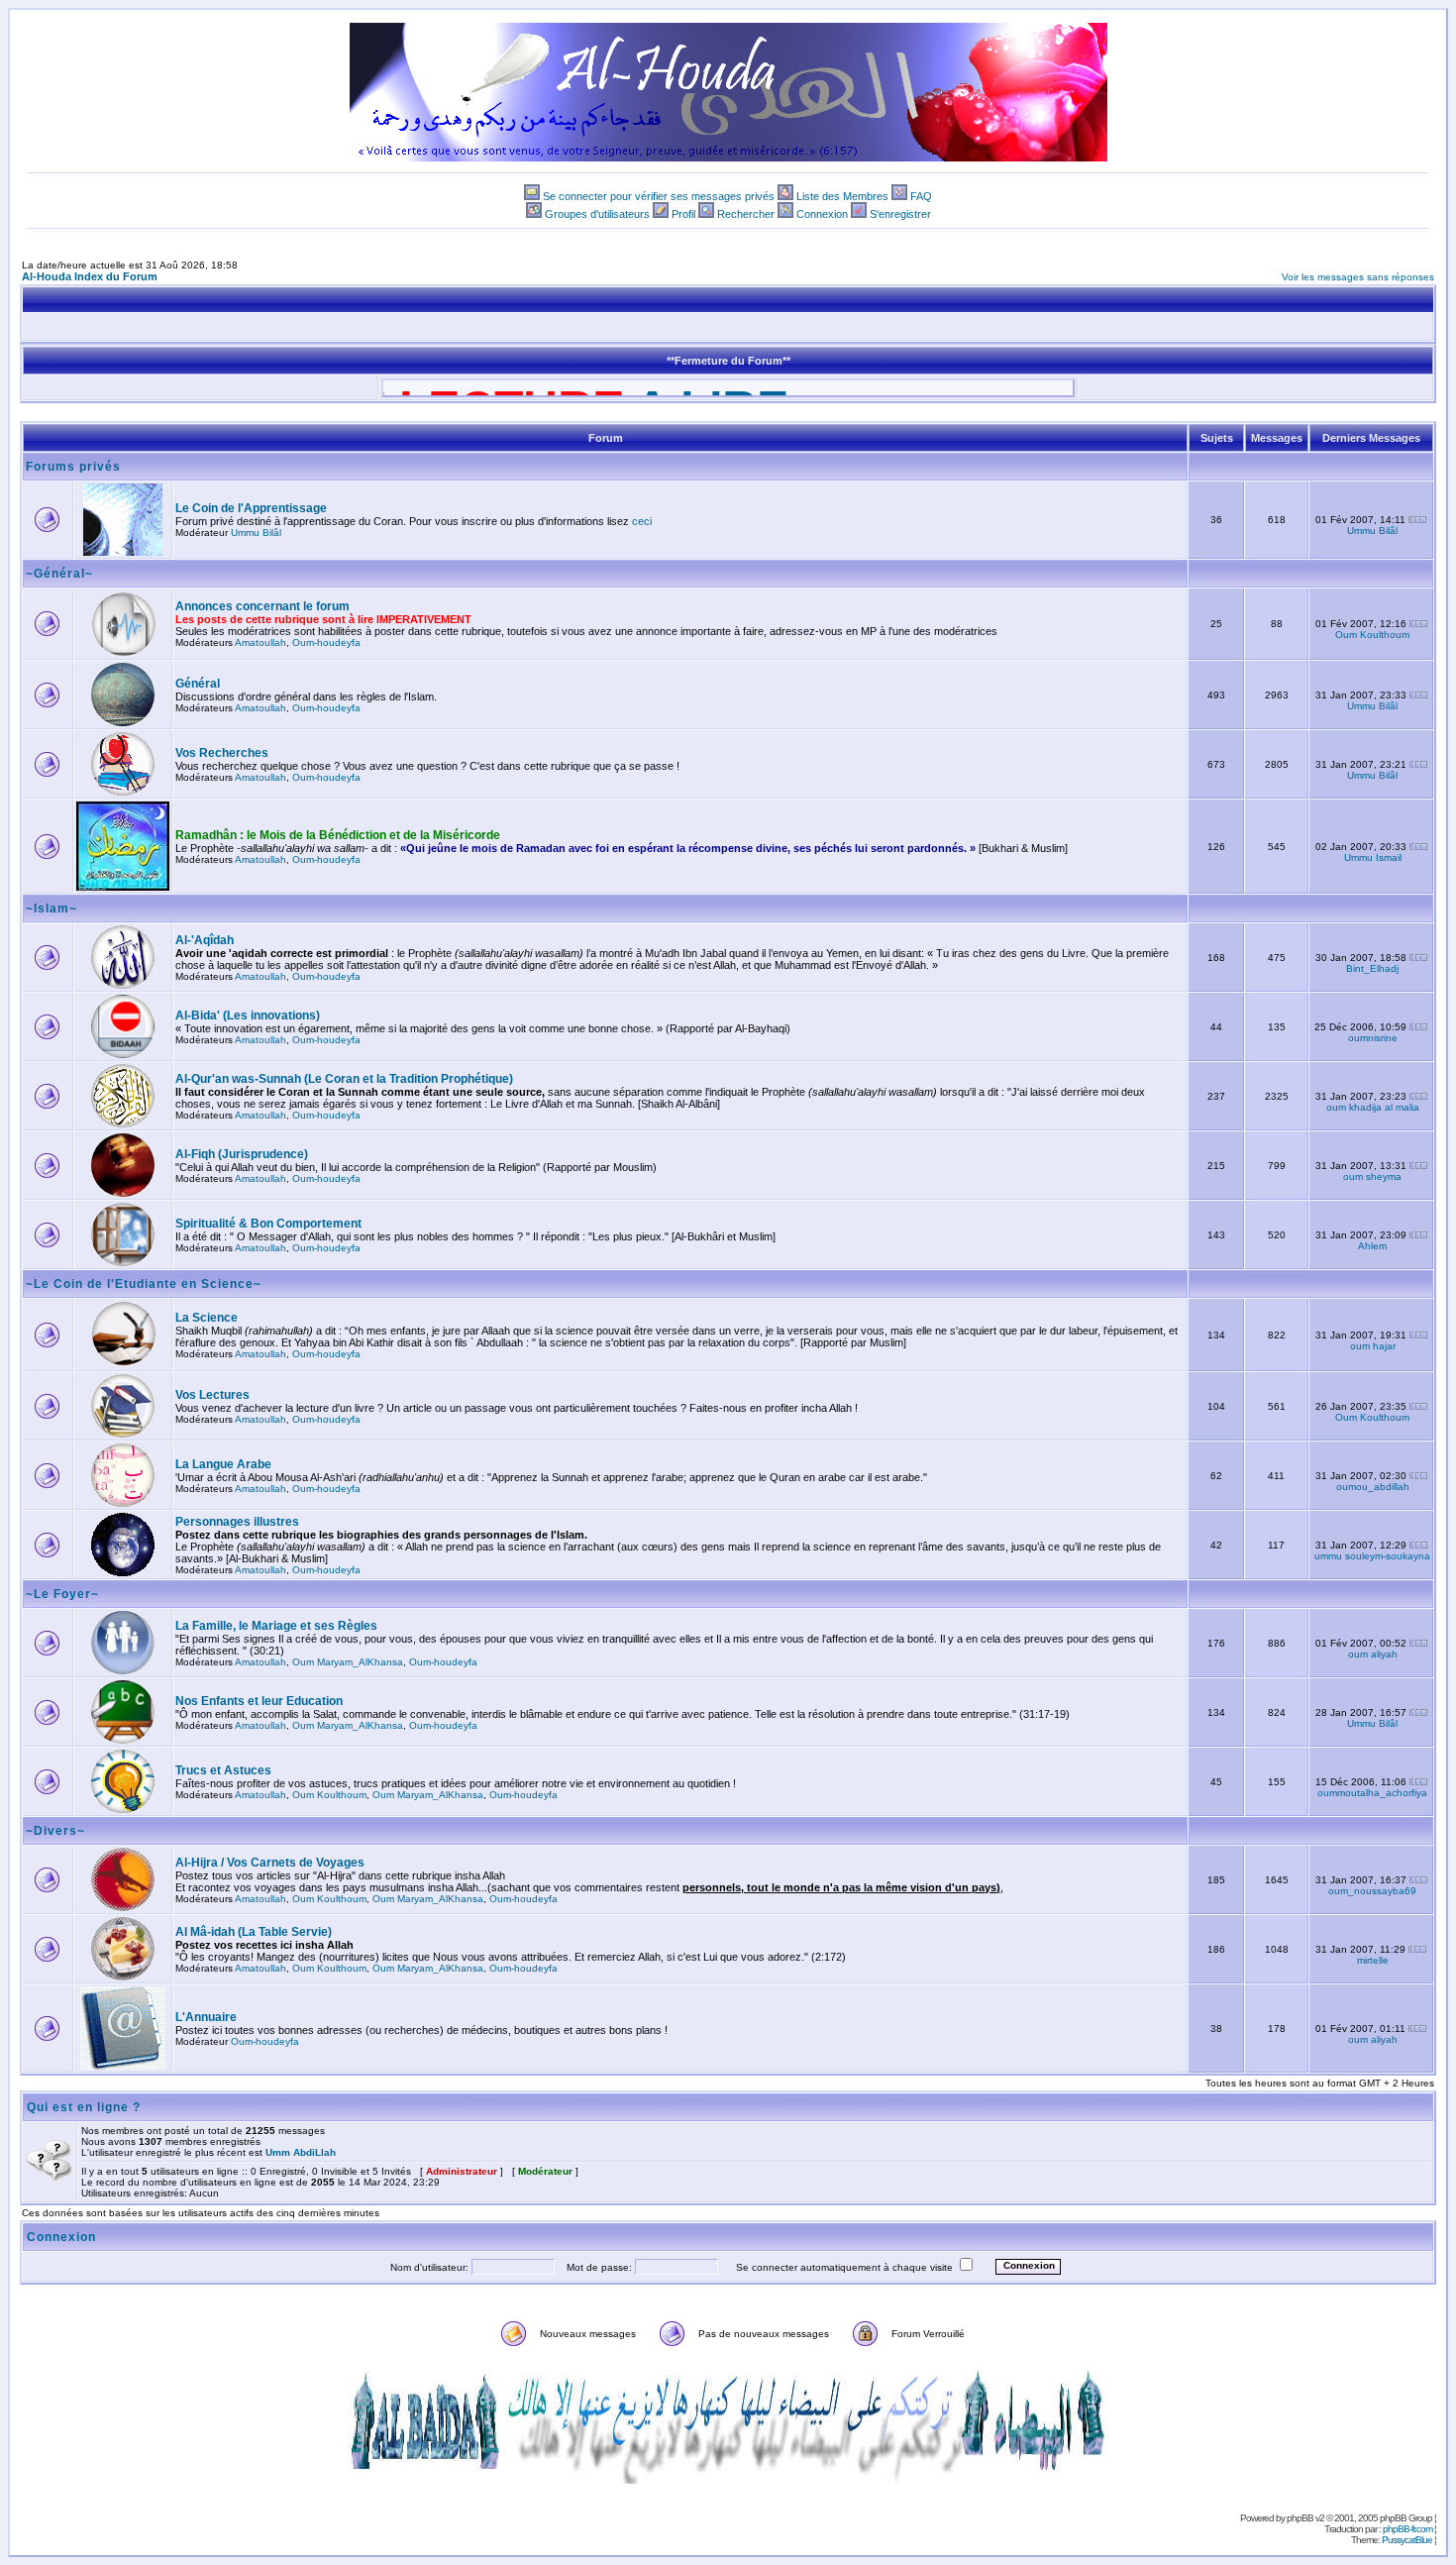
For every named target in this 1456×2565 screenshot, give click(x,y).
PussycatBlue (1407, 2540)
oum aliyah (1373, 1654)
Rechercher (746, 214)
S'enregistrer (900, 214)
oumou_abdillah (1373, 1487)
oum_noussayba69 (1372, 1891)
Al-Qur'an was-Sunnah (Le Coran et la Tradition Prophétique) (344, 1079)
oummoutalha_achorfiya (1372, 1793)
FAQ (921, 196)
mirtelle (1373, 1960)
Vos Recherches (222, 753)
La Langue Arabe (223, 1464)
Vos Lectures (212, 1395)
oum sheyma (1372, 1176)
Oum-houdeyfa (326, 642)
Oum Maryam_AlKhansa (348, 1662)
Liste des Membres (842, 196)
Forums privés (73, 467)
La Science (207, 1318)
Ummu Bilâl (256, 533)
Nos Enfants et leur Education (259, 1701)
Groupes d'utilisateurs (597, 214)
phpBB (1300, 2518)
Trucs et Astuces (223, 1770)
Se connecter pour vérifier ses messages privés (659, 196)
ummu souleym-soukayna (1372, 1556)
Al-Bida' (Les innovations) (248, 1015)
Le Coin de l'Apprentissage (251, 508)
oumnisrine (1373, 1038)
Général (198, 684)
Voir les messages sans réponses (1358, 277)
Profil (683, 214)
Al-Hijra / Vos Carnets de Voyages (270, 1863)
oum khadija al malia (1373, 1107)
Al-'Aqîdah (205, 940)
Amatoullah (260, 642)
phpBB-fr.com (1407, 2529)
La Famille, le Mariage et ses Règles (276, 1626)
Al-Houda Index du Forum (90, 276)
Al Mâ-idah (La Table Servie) (254, 1932)
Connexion (822, 214)
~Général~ (59, 574)
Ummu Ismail (1373, 857)
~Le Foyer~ (62, 1594)
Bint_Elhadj (1372, 968)
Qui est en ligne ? (84, 2107)
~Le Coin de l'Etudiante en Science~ (144, 1284)
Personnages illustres (237, 1522)
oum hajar (1373, 1346)
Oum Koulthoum (1372, 635)
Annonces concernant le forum (262, 606)
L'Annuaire (206, 2017)
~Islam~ (52, 908)
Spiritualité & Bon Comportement (268, 1224)
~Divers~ (55, 1831)
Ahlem (1372, 1246)
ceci (642, 521)
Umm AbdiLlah (301, 2152)
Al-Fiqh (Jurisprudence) (242, 1154)
